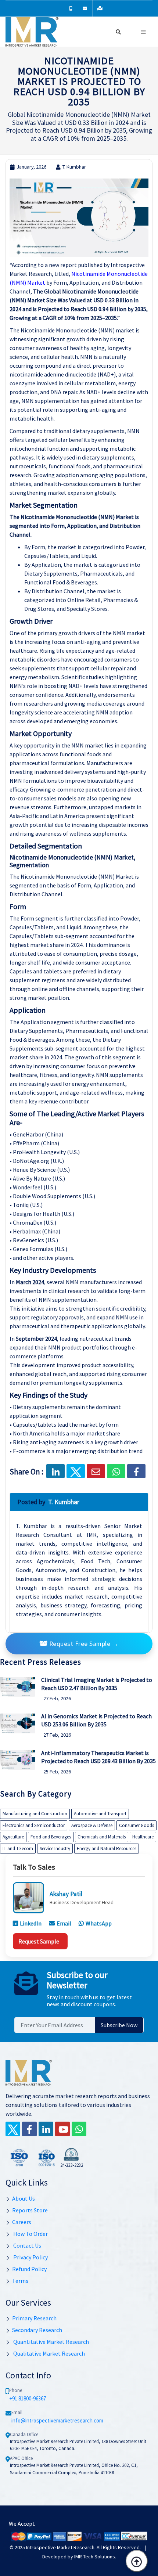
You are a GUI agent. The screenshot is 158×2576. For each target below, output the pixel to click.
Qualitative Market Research (49, 2353)
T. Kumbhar (74, 167)
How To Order (30, 2234)
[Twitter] (13, 2129)
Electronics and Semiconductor (34, 1825)
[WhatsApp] (79, 2129)
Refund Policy (29, 2269)
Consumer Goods (137, 1825)
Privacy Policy (30, 2257)
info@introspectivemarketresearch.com (57, 2420)
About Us (24, 2198)
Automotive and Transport (100, 1814)
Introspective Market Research (60, 2547)
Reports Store (30, 2210)
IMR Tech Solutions (95, 2557)
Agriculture (13, 1837)
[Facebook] (136, 1471)
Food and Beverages (51, 1837)
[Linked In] (46, 2129)
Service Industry (55, 1849)
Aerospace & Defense (92, 1825)
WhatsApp (99, 1923)
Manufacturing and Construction (35, 1814)
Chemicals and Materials (102, 1837)
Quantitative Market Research (51, 2342)
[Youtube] (62, 2129)
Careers (22, 2222)
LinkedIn (31, 1923)
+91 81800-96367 (28, 2398)
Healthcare (143, 1837)
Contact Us (27, 2245)
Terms (20, 2281)
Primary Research (34, 2318)
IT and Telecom (18, 1849)
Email (64, 1923)
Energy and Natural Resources (107, 1849)
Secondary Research (37, 2330)
